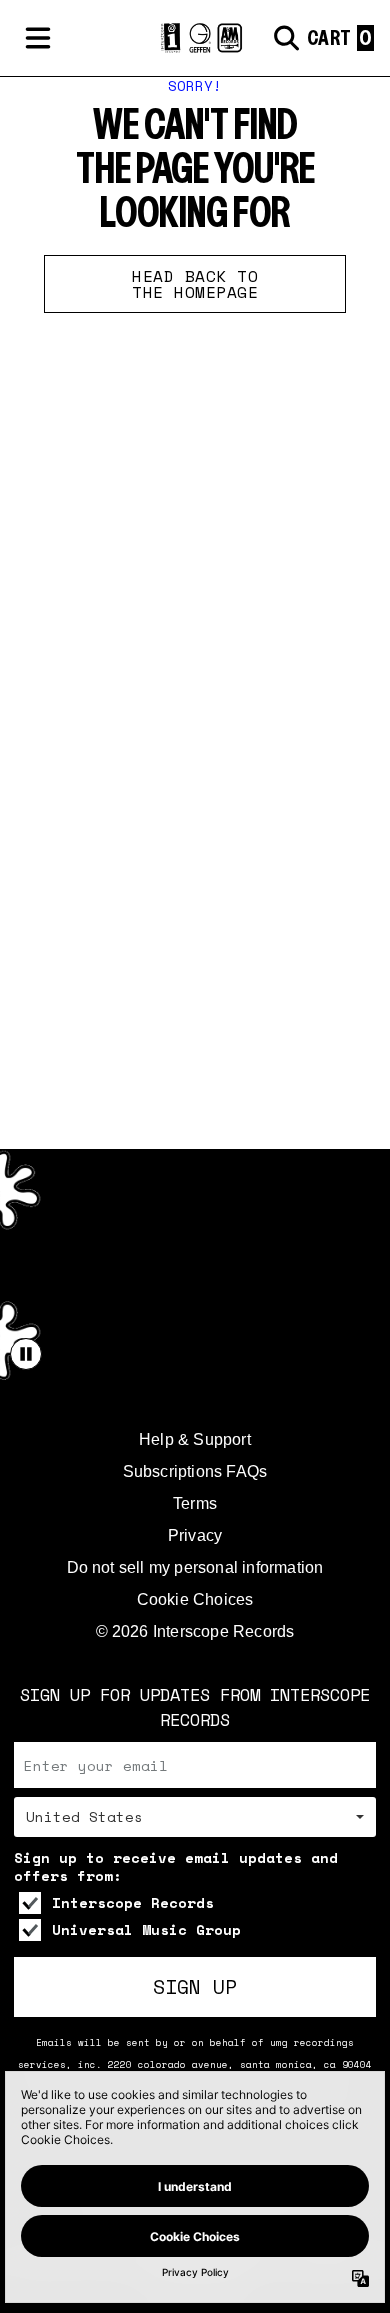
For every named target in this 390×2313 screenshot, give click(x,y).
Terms (195, 1503)
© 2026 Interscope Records (195, 1631)
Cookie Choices (195, 1599)
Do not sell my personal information (195, 1567)
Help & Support (195, 1439)
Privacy (195, 1535)
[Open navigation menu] (38, 38)
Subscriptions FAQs (195, 1471)
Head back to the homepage (195, 284)
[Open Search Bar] (285, 38)
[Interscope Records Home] (195, 38)
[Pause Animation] (26, 1354)
